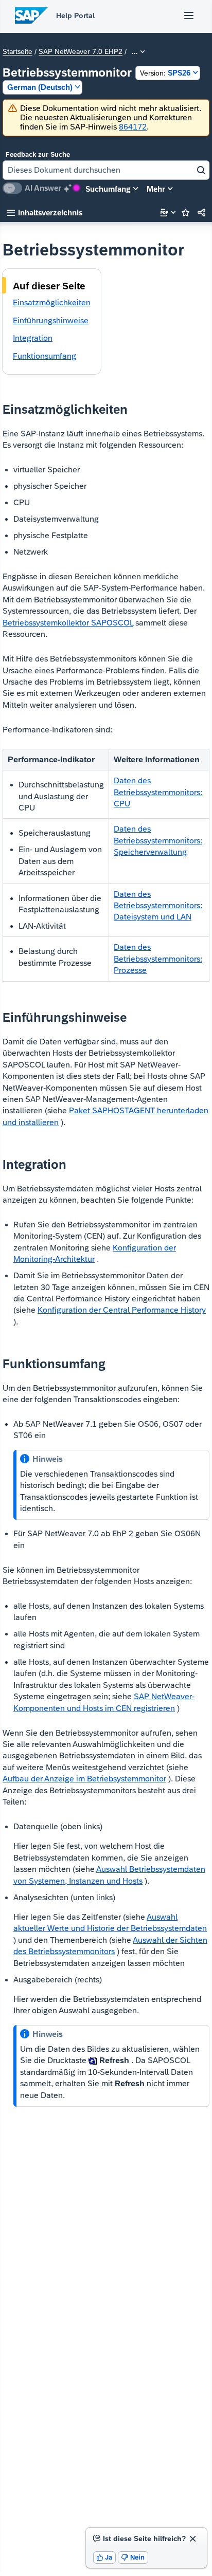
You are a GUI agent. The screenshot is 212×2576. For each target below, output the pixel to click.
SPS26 (165, 73)
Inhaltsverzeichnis (45, 213)
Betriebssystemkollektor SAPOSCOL (68, 623)
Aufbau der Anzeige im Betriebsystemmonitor (84, 1779)
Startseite (17, 52)
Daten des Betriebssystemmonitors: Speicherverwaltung (158, 840)
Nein (133, 2557)
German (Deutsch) (40, 87)
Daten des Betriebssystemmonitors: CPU (158, 792)
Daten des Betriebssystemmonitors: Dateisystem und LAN (158, 906)
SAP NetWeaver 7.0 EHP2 (81, 52)
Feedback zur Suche (38, 154)
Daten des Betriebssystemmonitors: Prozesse (158, 959)
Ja (105, 2557)
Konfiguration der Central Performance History (122, 1310)
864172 (133, 127)
